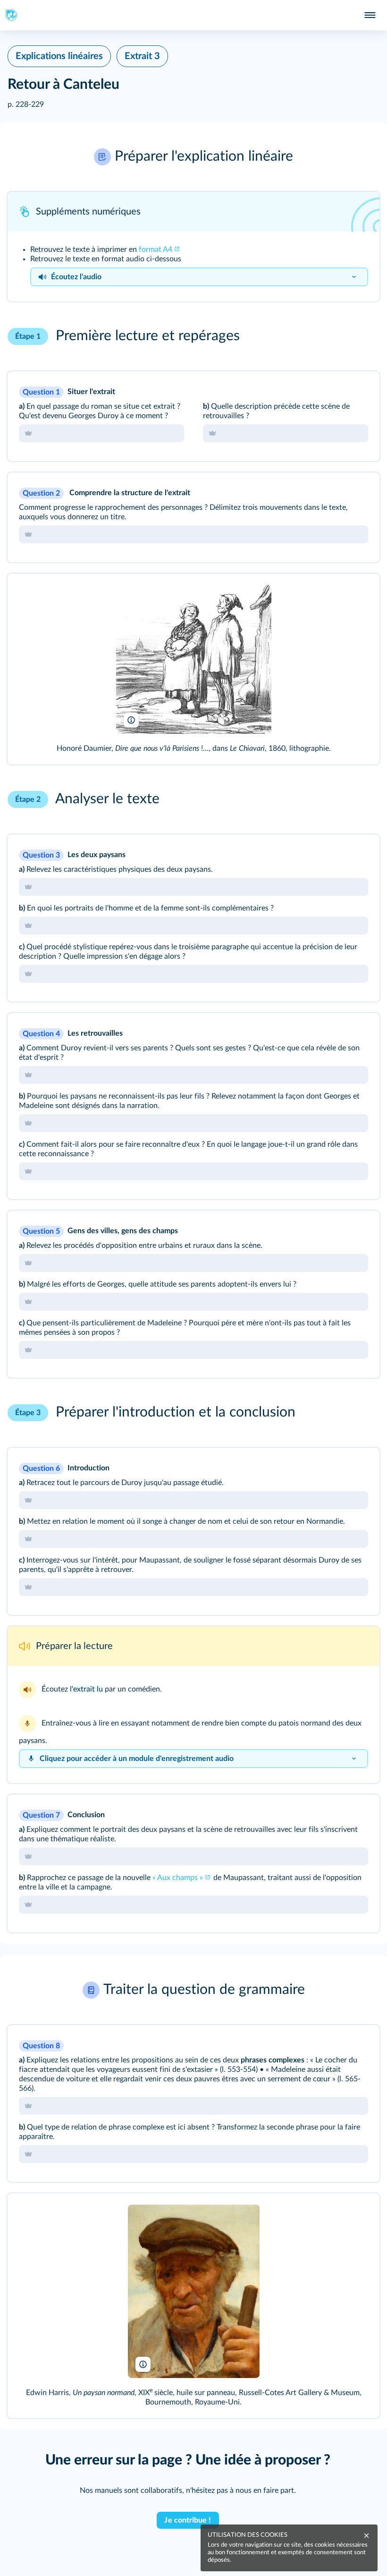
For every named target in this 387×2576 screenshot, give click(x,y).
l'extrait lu (86, 1689)
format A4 (156, 249)
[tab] (101, 433)
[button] (193, 157)
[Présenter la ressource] (360, 212)
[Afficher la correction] (339, 391)
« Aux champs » (178, 1878)
